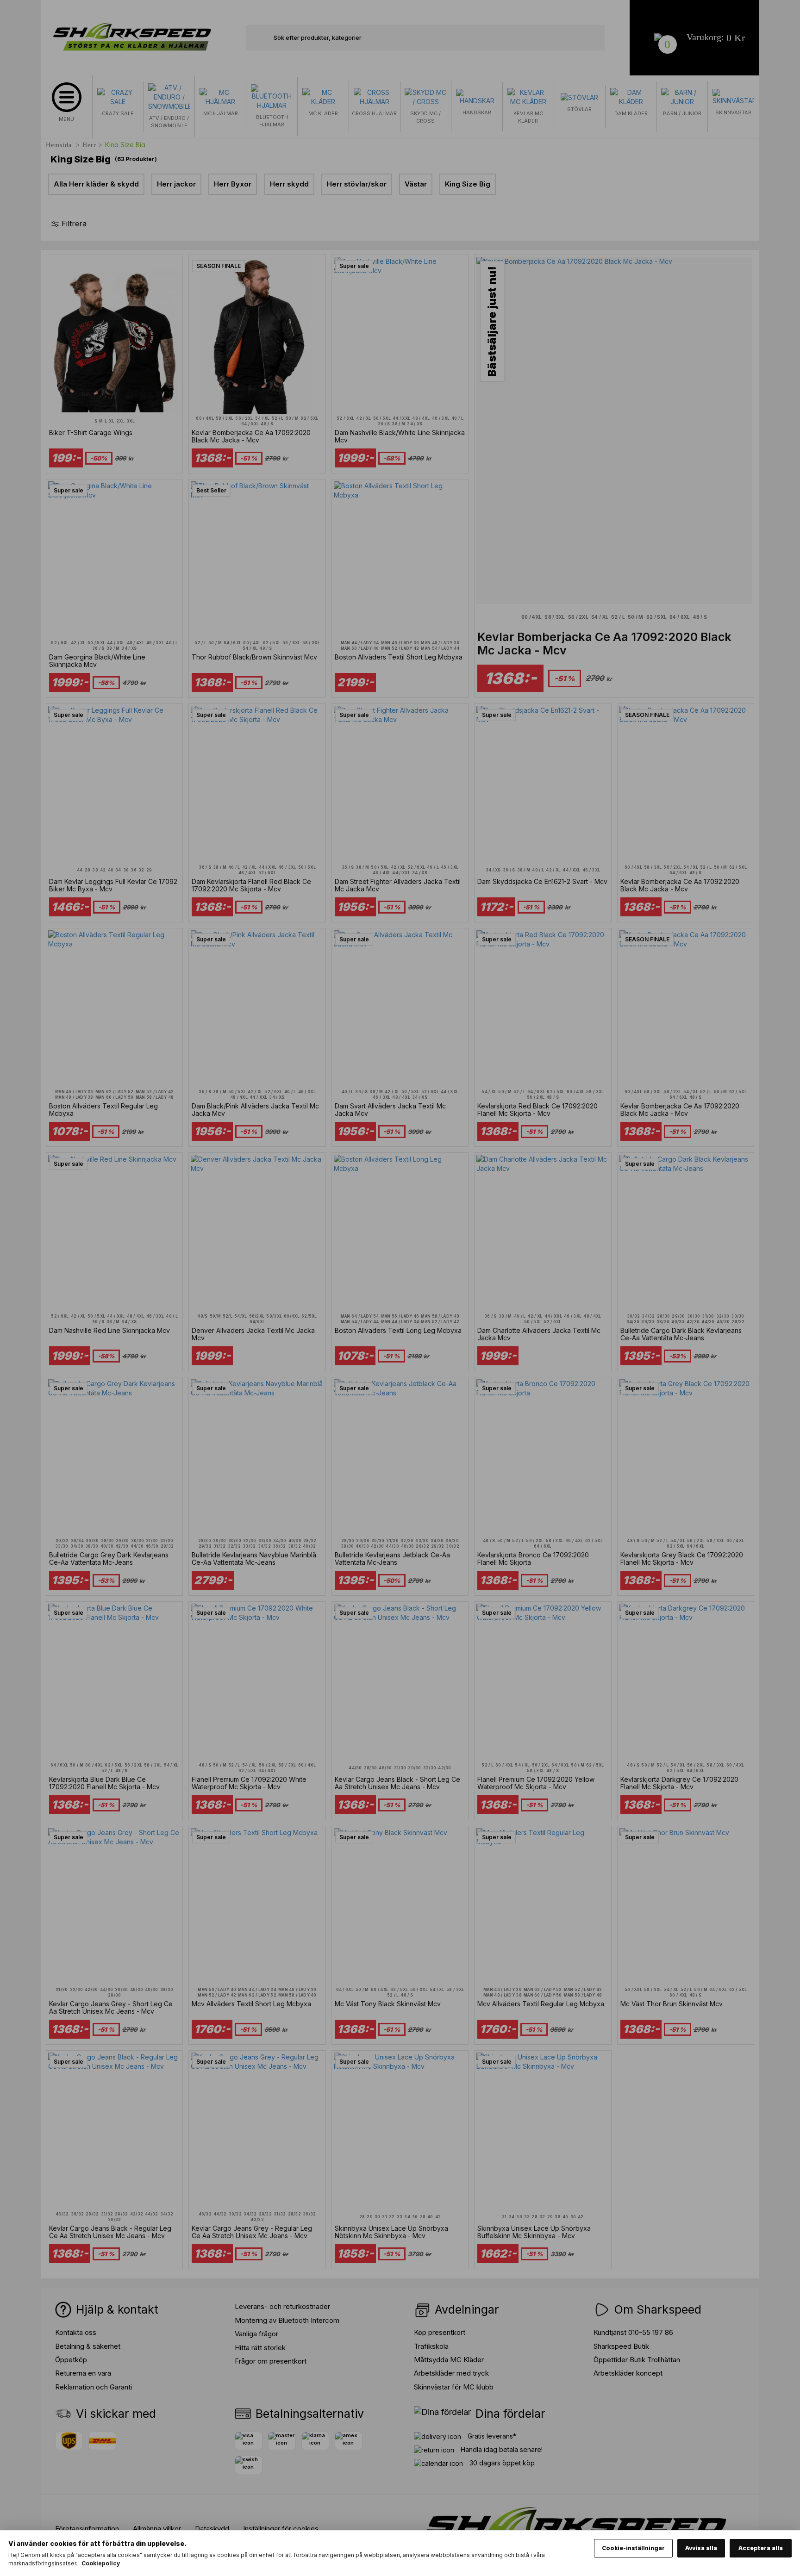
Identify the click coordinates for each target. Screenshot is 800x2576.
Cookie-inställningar (633, 2548)
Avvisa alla (701, 2548)
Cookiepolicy (101, 2563)
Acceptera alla (761, 2548)
